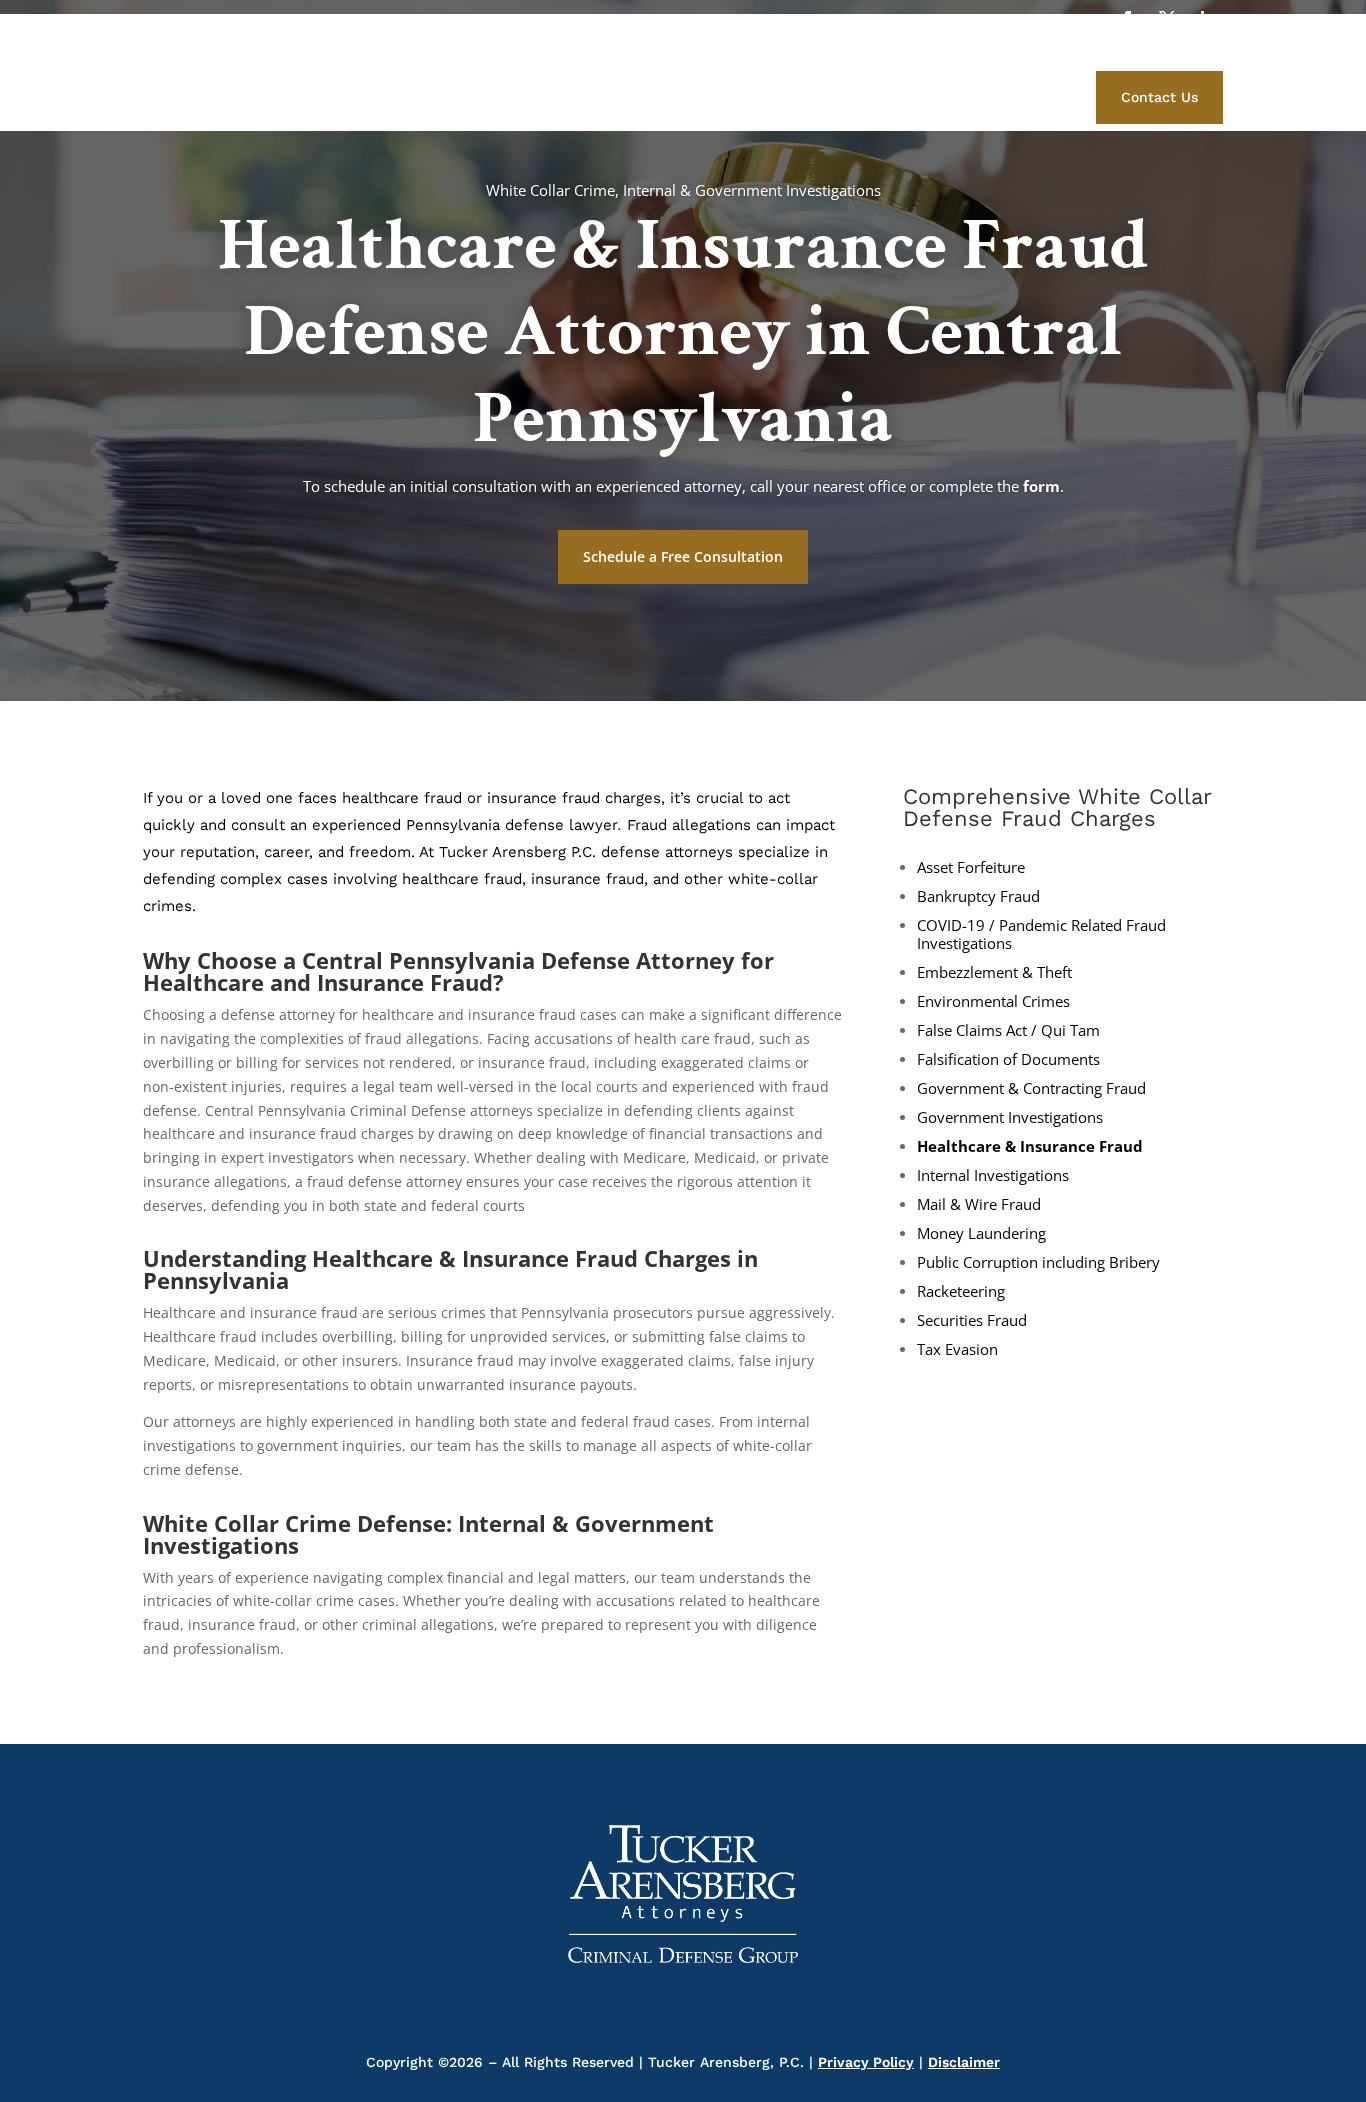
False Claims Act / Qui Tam (1008, 1030)
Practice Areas (795, 94)
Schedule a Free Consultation (683, 556)
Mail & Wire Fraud (979, 1204)
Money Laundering (981, 1233)
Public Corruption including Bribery (1038, 1262)
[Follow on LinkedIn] (1207, 19)
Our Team (689, 94)
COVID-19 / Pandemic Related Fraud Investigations (1041, 934)
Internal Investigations (993, 1175)
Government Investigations (1010, 1117)
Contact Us (1159, 97)
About (613, 94)
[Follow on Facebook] (1127, 19)
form (1041, 486)
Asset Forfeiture (971, 867)
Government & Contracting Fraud (1031, 1088)
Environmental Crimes (993, 1001)
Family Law (968, 94)
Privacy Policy (866, 2062)
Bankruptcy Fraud (978, 896)
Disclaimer (964, 2062)
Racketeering (961, 1291)
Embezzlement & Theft (994, 972)
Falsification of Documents (1008, 1059)
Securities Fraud (972, 1320)
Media (887, 94)
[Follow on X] (1167, 19)
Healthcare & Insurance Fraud (1030, 1146)
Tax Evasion (957, 1349)
